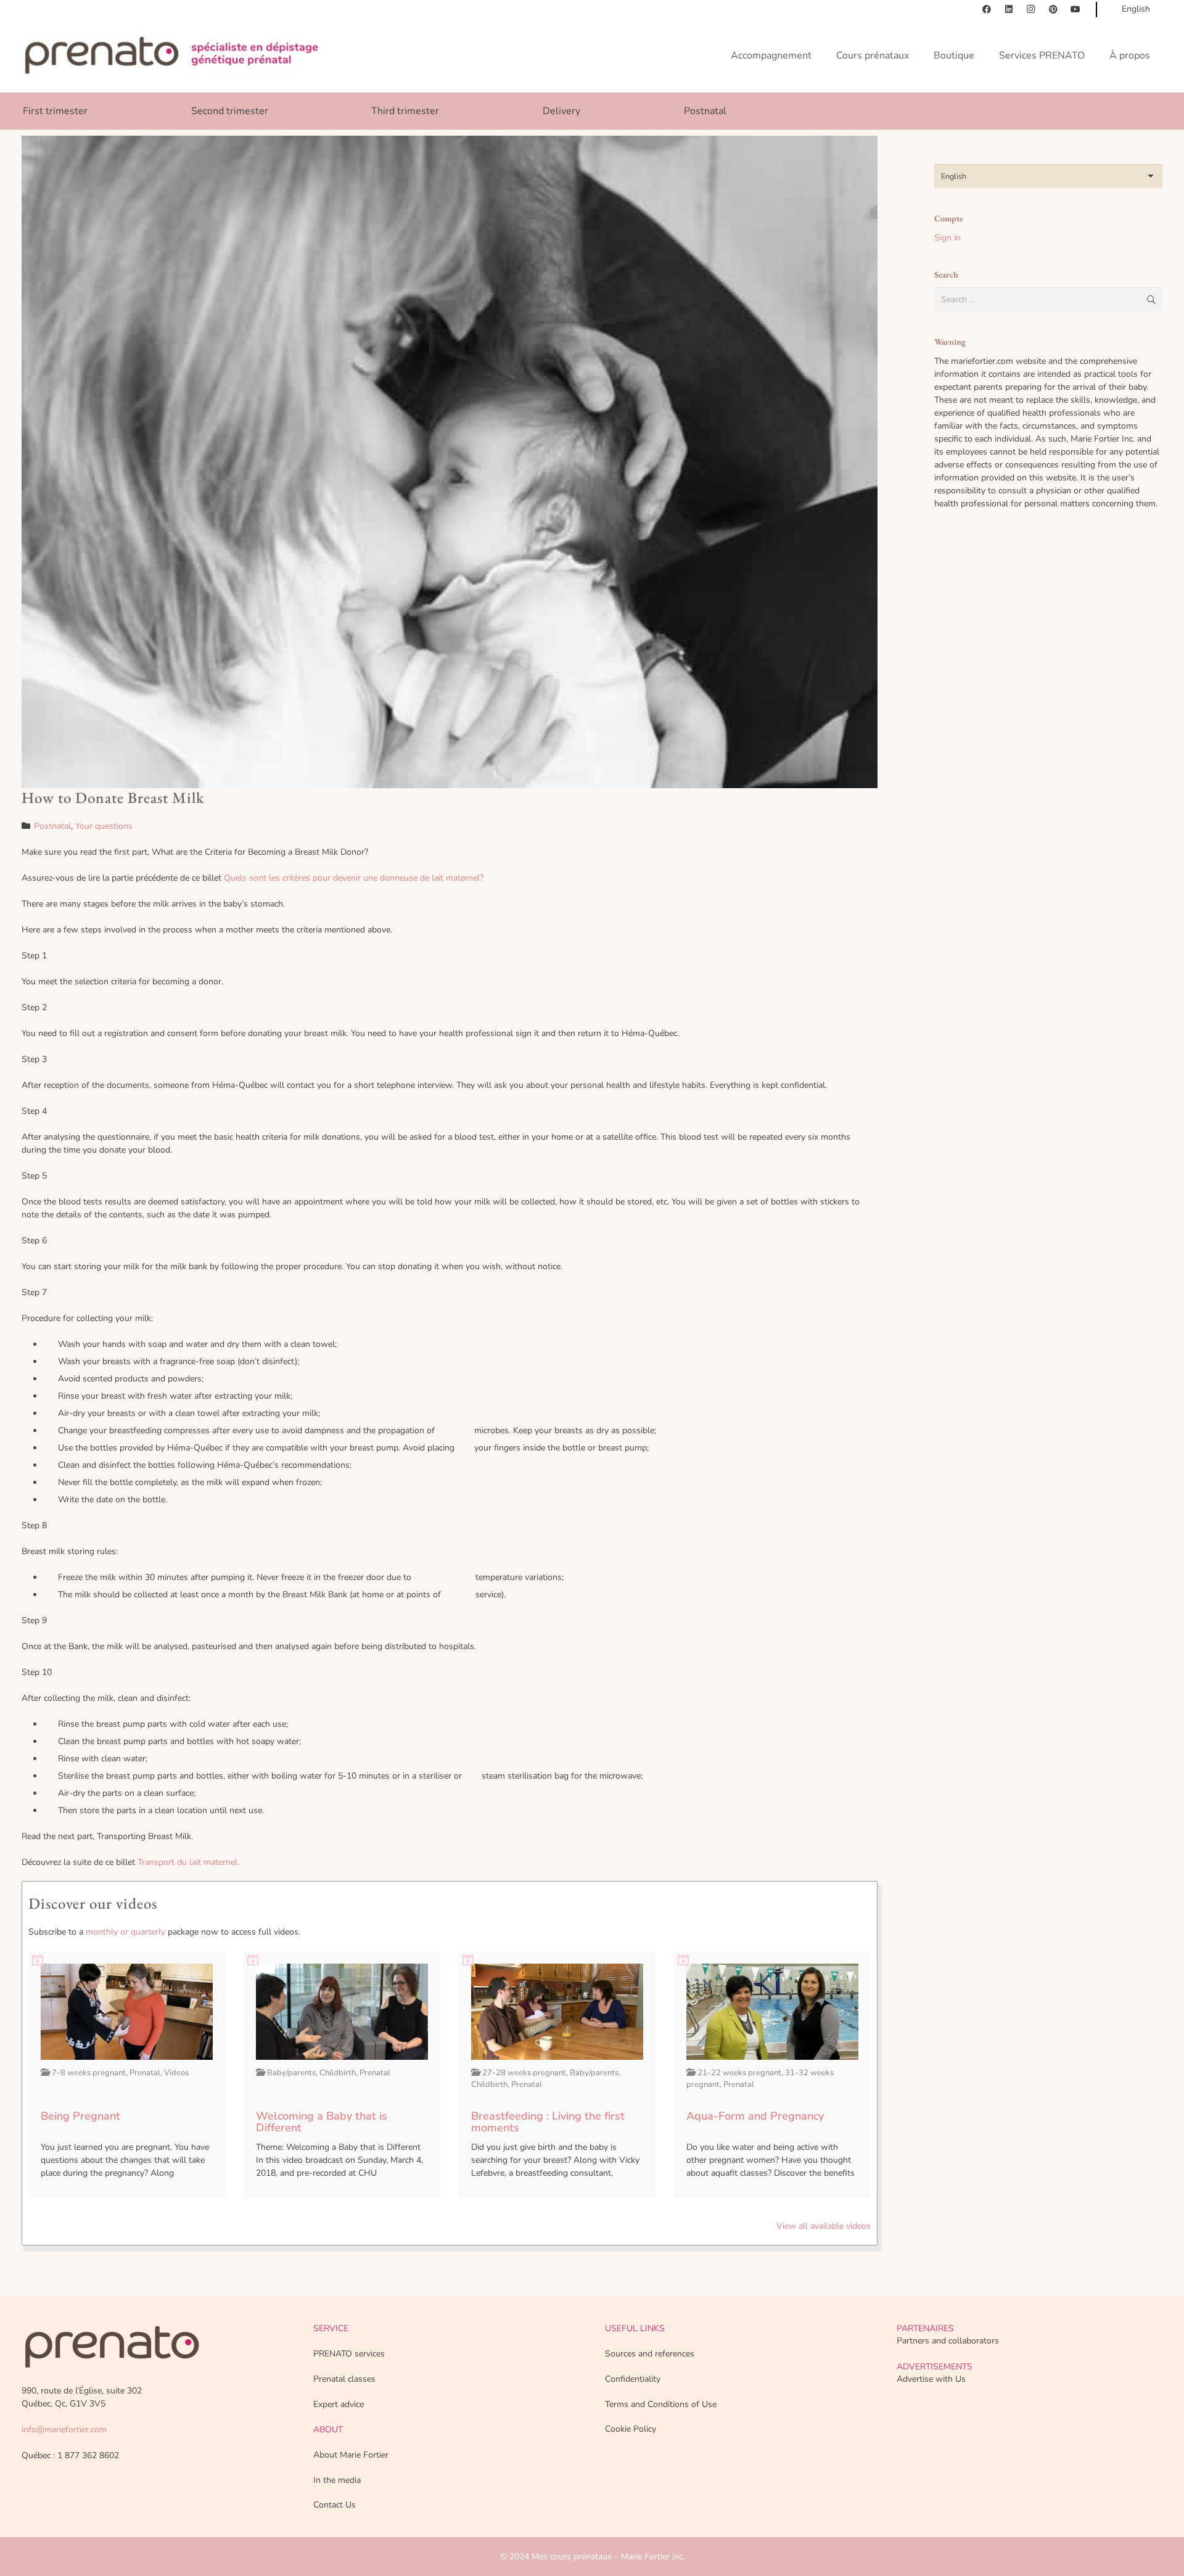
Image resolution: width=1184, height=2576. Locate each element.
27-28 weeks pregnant (524, 2073)
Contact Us (335, 2505)
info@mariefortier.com (64, 2430)
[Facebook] (987, 9)
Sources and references (650, 2354)
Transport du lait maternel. (188, 1862)
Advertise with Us (931, 2379)
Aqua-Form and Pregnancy (755, 2116)
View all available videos (824, 2226)
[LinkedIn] (1009, 9)
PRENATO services (349, 2354)
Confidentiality (633, 2379)
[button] (1151, 111)
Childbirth (338, 2073)
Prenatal (145, 2073)
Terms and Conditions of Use (661, 2404)
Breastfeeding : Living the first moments (548, 2122)
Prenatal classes (344, 2379)
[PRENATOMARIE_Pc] (171, 56)
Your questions (104, 826)
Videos (176, 2073)
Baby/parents (291, 2073)
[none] (1048, 176)
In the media (337, 2480)
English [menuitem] (954, 176)
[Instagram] (1031, 9)
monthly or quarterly (125, 1932)
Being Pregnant (80, 2116)
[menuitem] (1048, 176)
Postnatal (52, 826)
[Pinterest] (1053, 9)
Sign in (948, 238)
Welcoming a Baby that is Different (322, 2122)
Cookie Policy (631, 2429)
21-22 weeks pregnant (739, 2073)
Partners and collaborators (948, 2341)
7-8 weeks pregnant (89, 2073)
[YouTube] (1075, 9)
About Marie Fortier (351, 2455)
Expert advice (339, 2404)
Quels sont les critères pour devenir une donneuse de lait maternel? (354, 878)
